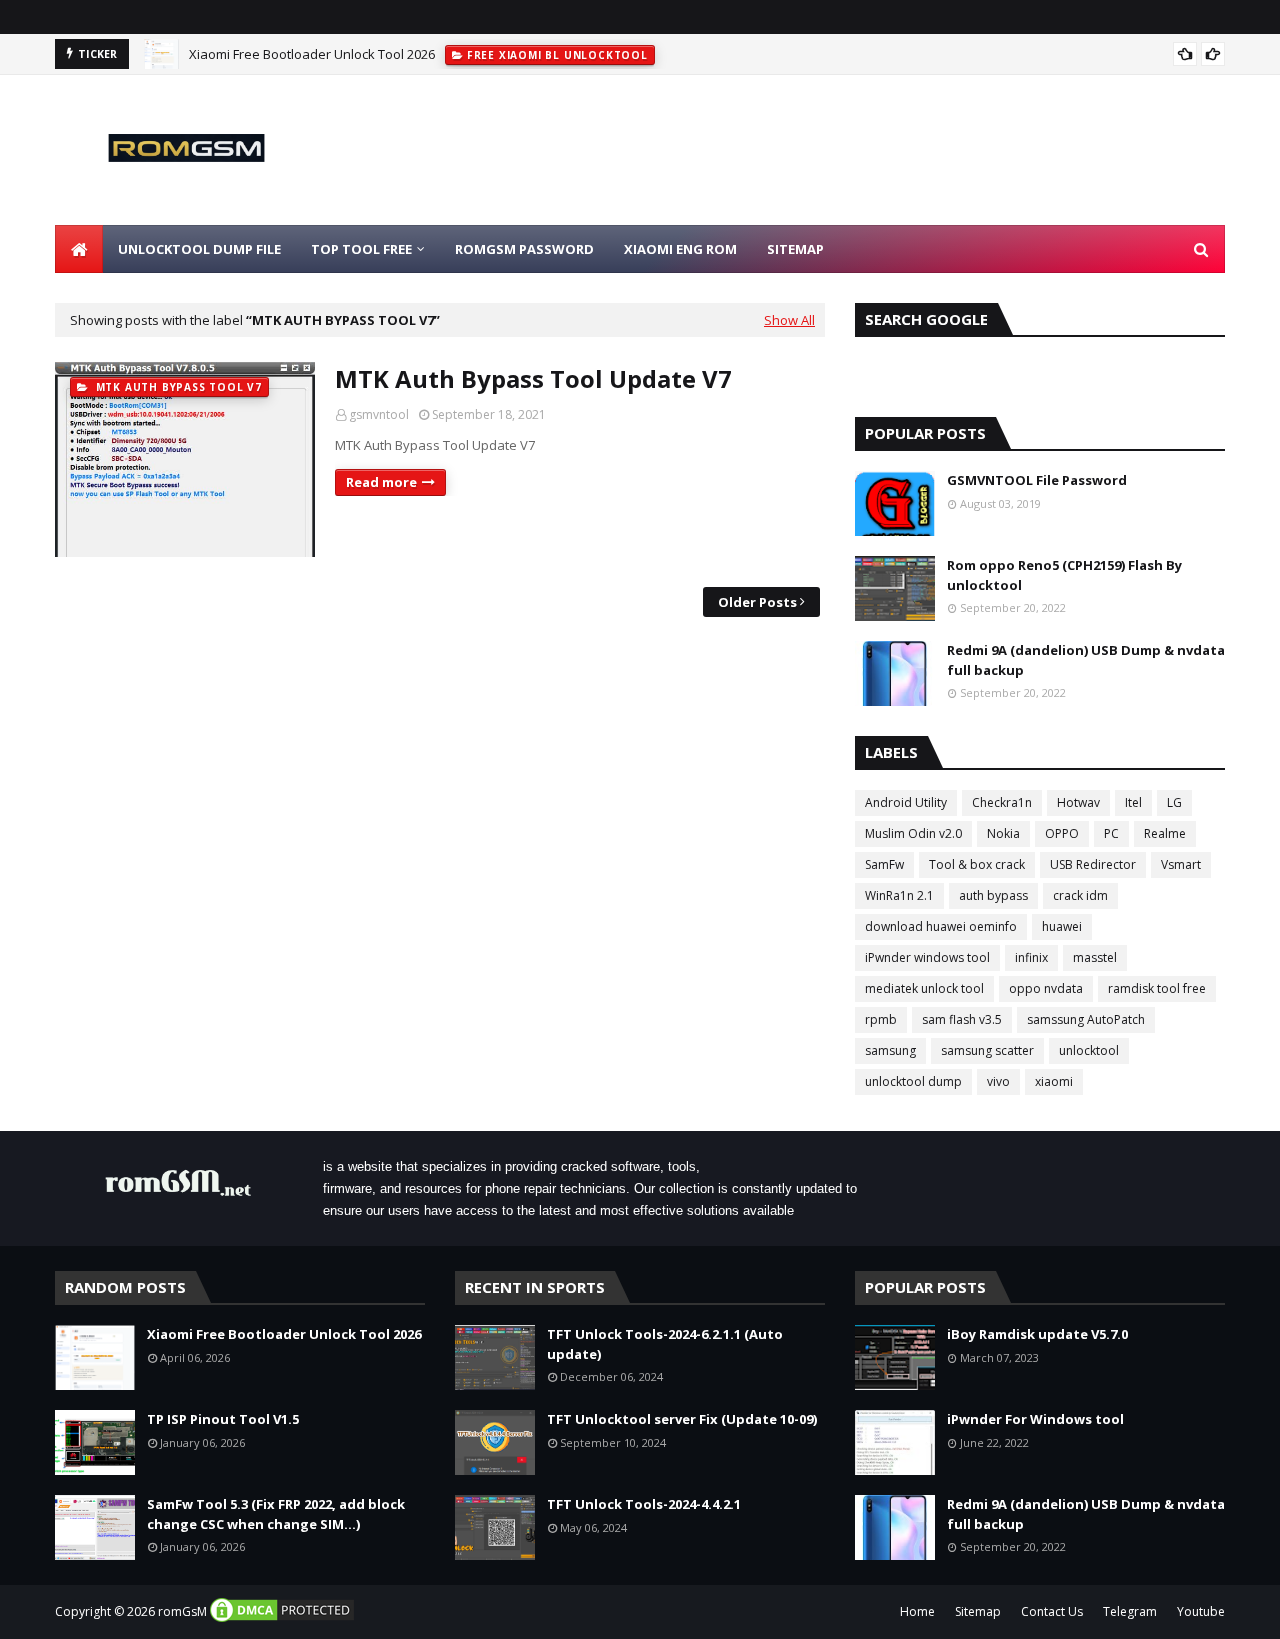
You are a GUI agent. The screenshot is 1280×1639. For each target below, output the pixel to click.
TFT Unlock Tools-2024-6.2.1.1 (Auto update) (665, 1344)
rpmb (881, 1019)
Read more (381, 482)
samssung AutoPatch (1086, 1019)
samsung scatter (987, 1050)
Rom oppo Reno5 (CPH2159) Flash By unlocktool (1064, 575)
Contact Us (1052, 1611)
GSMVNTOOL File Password (1037, 480)
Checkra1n (1002, 802)
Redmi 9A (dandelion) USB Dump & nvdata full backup (1086, 660)
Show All (789, 320)
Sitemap (978, 1611)
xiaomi (1054, 1081)
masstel (1095, 957)
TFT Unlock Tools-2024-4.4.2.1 (644, 1504)
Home (917, 1611)
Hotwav (1078, 802)
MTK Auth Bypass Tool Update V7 (533, 378)
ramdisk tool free (1157, 988)
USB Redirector (1093, 864)
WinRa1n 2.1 (899, 895)
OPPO (1062, 833)
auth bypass (993, 895)
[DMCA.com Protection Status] (282, 1619)
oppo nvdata (1046, 988)
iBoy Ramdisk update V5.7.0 (1037, 1334)
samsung (890, 1050)
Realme (1165, 833)
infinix (1031, 957)
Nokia (1003, 833)
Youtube (1201, 1611)
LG (1174, 802)
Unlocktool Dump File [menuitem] (199, 249)
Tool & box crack (977, 864)
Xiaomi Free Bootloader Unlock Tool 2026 (312, 54)
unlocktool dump (913, 1081)
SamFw (884, 864)
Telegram (1130, 1611)
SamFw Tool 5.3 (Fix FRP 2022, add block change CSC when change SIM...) (276, 1514)
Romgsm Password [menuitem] (524, 249)
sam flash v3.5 (962, 1019)
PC (1111, 833)
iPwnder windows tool (927, 957)
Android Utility (906, 802)
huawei (1062, 926)
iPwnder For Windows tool (1035, 1419)
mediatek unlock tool (924, 988)
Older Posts (757, 602)
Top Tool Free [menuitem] (361, 249)
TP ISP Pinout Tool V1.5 (223, 1419)
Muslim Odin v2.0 (913, 833)
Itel (1133, 802)
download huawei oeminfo (941, 926)
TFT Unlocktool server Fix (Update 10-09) (682, 1419)
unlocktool (1089, 1050)
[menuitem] (79, 249)
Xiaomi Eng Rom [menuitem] (680, 249)
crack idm (1080, 895)
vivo (998, 1081)
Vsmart (1181, 864)
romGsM (182, 1611)
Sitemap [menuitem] (795, 249)
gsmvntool (379, 414)
